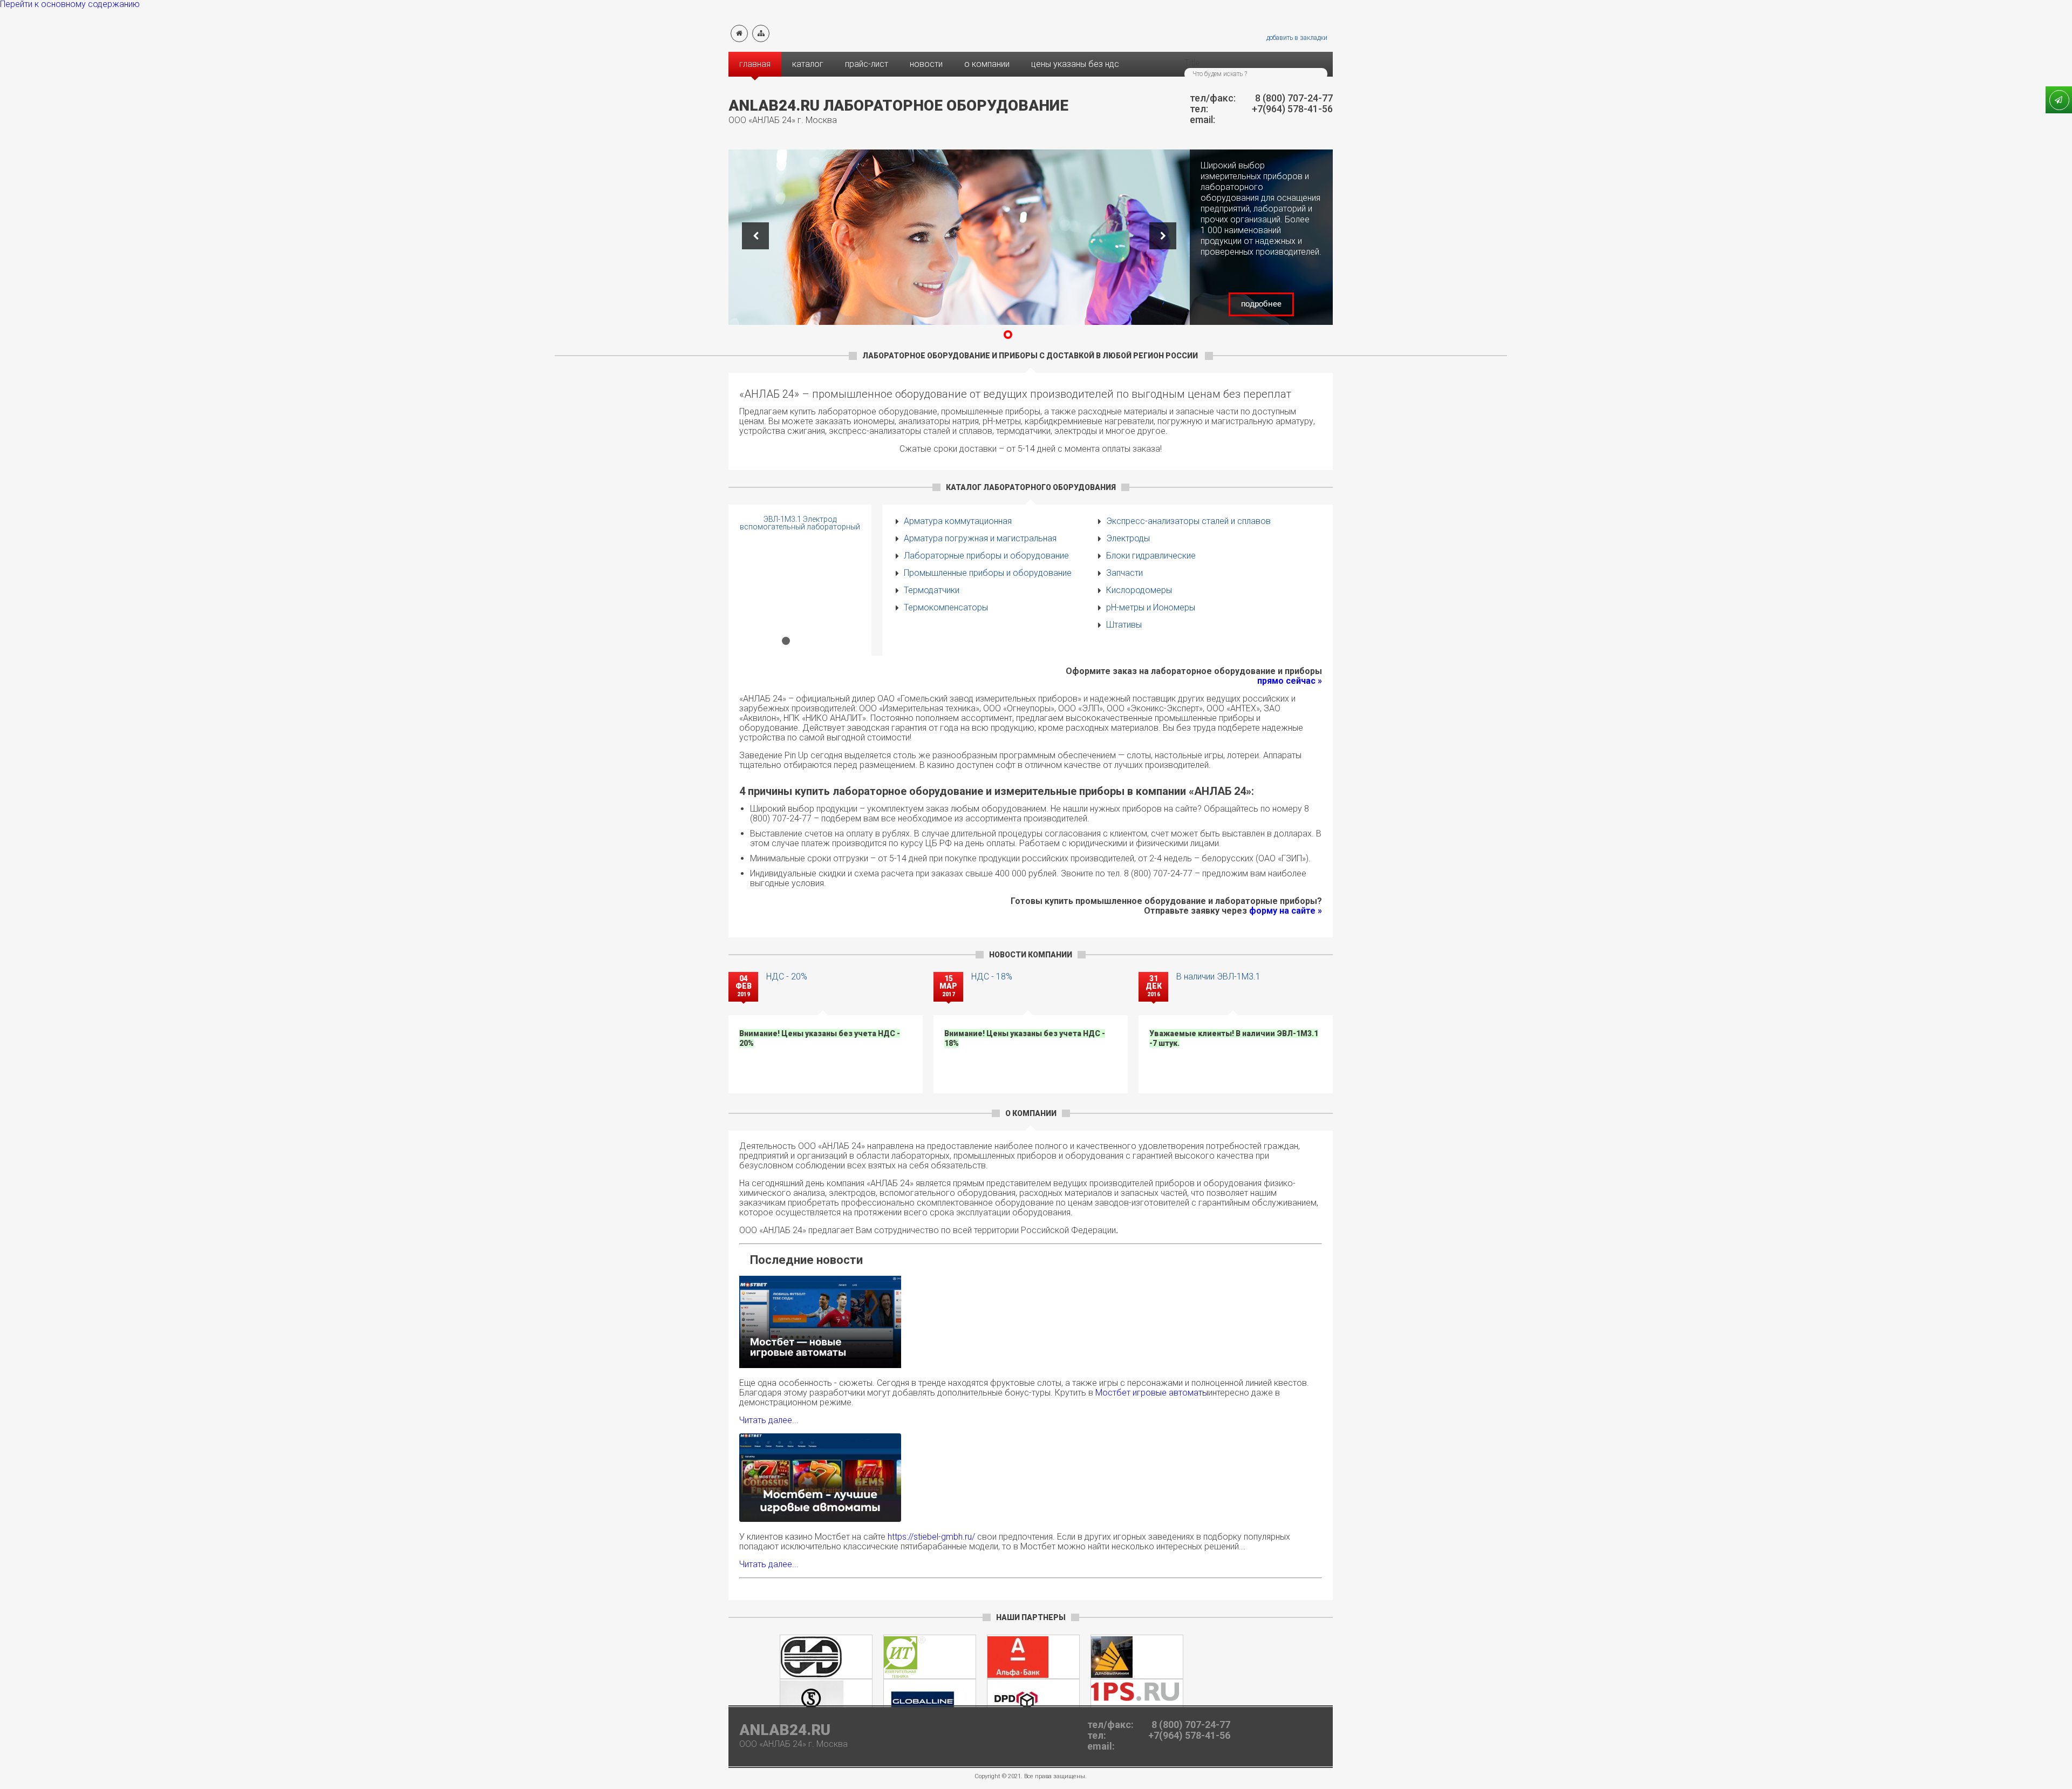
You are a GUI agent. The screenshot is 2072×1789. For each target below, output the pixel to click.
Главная (755, 64)
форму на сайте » (1286, 911)
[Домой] (739, 33)
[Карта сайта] (761, 33)
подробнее (1261, 304)
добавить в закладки (1297, 38)
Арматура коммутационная (958, 521)
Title (1192, 63)
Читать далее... (769, 1420)
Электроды (1128, 538)
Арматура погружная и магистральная (980, 538)
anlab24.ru (785, 1730)
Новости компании (1031, 955)
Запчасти (1124, 573)
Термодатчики (932, 590)
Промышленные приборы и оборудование (988, 573)
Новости (926, 64)
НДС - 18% (992, 977)
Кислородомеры (1139, 590)
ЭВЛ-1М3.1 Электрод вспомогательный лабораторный (800, 523)
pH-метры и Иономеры (1151, 607)
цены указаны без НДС (1075, 64)
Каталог (808, 64)
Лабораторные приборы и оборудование (986, 556)
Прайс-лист (867, 64)
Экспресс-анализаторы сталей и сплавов (1188, 521)
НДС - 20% (787, 977)
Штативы (1124, 625)
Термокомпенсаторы (946, 607)
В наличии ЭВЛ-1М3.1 (1218, 977)
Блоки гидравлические (1151, 556)
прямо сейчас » (1290, 681)
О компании (987, 64)
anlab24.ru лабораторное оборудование (898, 106)
